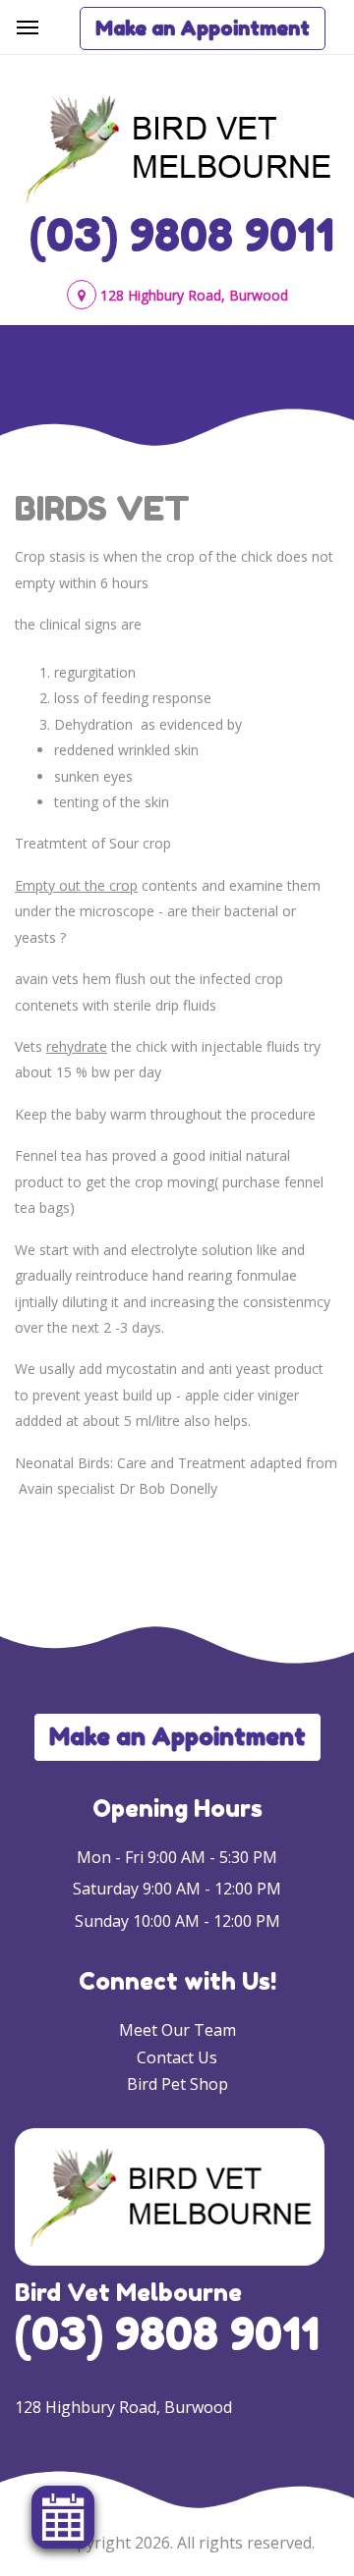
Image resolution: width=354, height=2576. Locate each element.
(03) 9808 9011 (182, 235)
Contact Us (177, 2057)
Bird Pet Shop (177, 2084)
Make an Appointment (203, 28)
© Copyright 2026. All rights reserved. (177, 2543)
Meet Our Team (177, 2030)
